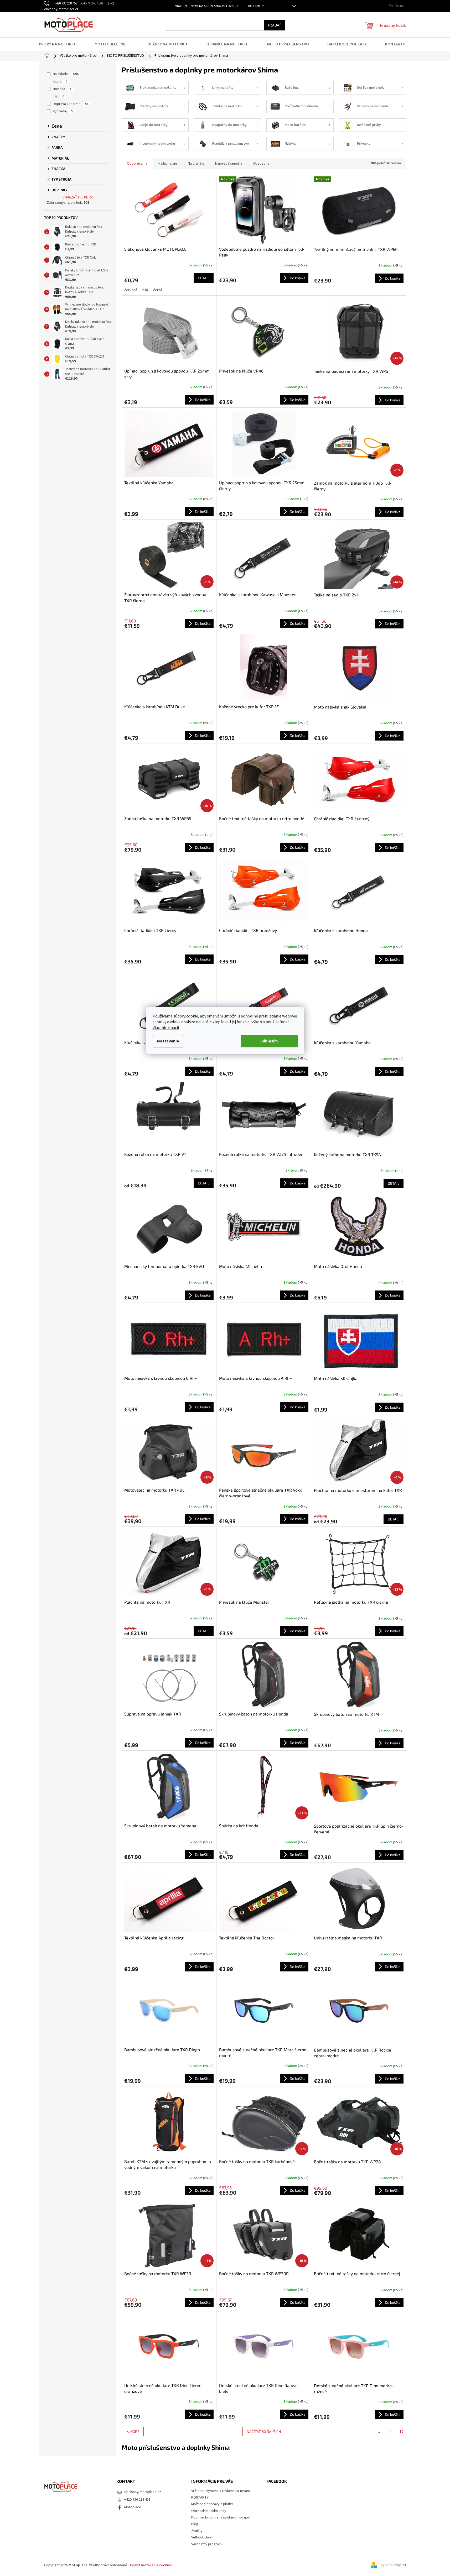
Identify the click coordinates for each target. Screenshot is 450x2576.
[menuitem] (61, 44)
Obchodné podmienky (209, 2511)
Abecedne (261, 164)
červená (131, 290)
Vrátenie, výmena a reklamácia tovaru (206, 6)
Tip (58, 96)
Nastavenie (168, 1041)
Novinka (62, 89)
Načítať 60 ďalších (264, 2431)
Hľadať (275, 25)
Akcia (60, 82)
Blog (195, 2524)
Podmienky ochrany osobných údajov (221, 2517)
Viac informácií (166, 1028)
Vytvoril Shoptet (393, 2565)
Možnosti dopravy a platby (212, 2504)
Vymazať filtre (75, 197)
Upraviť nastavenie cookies (150, 2565)
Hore (135, 2431)
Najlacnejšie (168, 164)
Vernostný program (206, 2544)
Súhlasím (269, 1041)
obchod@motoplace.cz (143, 2492)
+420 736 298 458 (137, 2500)
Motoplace (133, 2507)
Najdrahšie (196, 164)
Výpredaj (63, 111)
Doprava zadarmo (71, 104)
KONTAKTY (256, 6)
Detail (204, 278)
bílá (145, 290)
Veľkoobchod (202, 2537)
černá (158, 290)
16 (401, 2432)
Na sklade (66, 74)
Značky (197, 2531)
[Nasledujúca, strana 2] (390, 2432)
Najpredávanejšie (229, 164)
